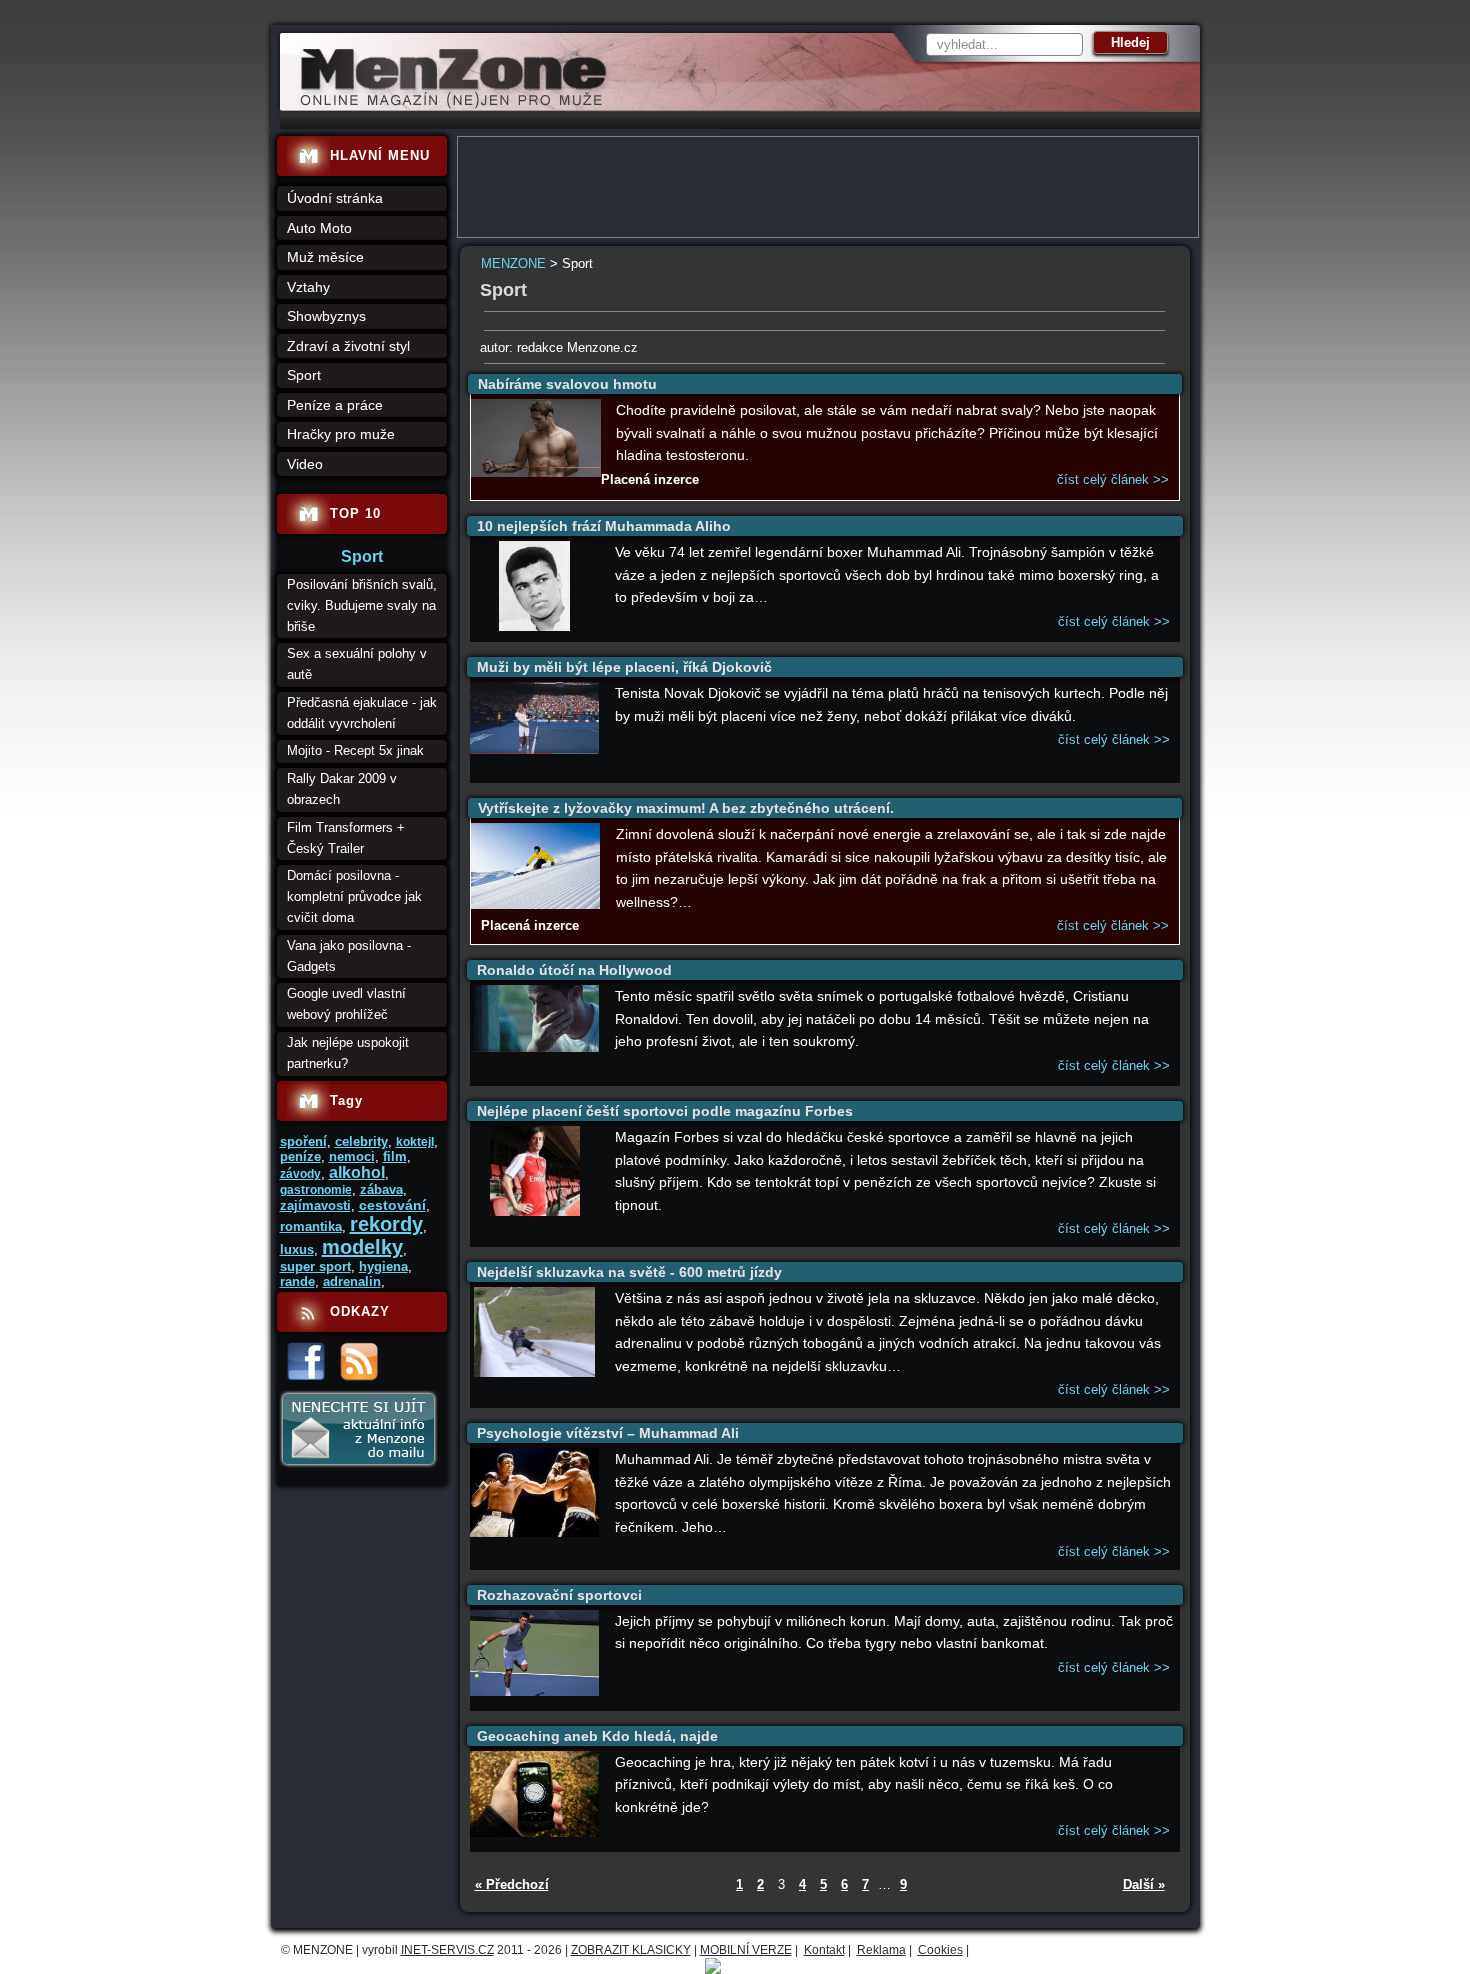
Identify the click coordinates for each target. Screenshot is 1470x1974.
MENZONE (513, 263)
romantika (311, 1226)
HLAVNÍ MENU (380, 155)
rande (297, 1281)
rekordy (386, 1224)
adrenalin (352, 1281)
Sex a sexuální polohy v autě (357, 664)
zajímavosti (315, 1205)
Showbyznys (326, 316)
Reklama (881, 1950)
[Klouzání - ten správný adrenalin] (534, 1372)
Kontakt (824, 1950)
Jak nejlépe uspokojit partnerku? (348, 1053)
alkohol (357, 1172)
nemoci (352, 1156)
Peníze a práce (335, 405)
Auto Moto (319, 228)
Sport (304, 375)
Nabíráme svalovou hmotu (567, 384)
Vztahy (308, 287)
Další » (1144, 1884)
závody (300, 1174)
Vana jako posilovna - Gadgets (349, 956)
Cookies (940, 1950)
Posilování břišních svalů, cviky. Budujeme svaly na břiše (362, 605)
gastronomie (316, 1190)
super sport (315, 1266)
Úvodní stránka (335, 198)
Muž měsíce (325, 257)
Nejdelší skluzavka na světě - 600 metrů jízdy (629, 1272)
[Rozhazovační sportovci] (535, 1691)
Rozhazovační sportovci (559, 1595)
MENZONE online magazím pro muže (446, 105)
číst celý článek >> (1113, 479)
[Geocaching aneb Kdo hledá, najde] (535, 1832)
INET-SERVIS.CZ (447, 1950)
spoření (303, 1141)
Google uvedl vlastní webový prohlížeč (346, 1004)
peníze (300, 1156)
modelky (362, 1247)
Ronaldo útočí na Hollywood (574, 970)
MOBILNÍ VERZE (746, 1950)
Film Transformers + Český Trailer (346, 838)
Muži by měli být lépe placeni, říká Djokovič (624, 667)
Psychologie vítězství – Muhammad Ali (608, 1433)
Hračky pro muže (341, 434)
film (395, 1156)
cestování (392, 1205)
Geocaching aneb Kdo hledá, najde (597, 1736)
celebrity (361, 1141)
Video (305, 464)
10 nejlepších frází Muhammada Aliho (604, 526)
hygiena (383, 1266)
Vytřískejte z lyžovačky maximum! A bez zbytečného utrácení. (686, 808)
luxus (297, 1249)
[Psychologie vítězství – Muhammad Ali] (535, 1532)
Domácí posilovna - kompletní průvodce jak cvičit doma (354, 896)
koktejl (415, 1142)
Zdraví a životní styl (348, 346)
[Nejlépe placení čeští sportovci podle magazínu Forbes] (535, 1211)
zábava (381, 1189)
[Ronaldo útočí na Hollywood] (535, 1047)
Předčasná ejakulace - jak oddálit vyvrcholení (362, 713)
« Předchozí (512, 1884)
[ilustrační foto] (536, 472)
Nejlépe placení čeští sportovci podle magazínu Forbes (665, 1111)
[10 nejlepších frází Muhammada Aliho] (535, 626)
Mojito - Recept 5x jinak (355, 750)
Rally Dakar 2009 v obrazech (342, 789)
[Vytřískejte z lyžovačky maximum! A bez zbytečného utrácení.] (536, 904)
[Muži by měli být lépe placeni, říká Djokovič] (535, 749)
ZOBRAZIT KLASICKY (631, 1950)
